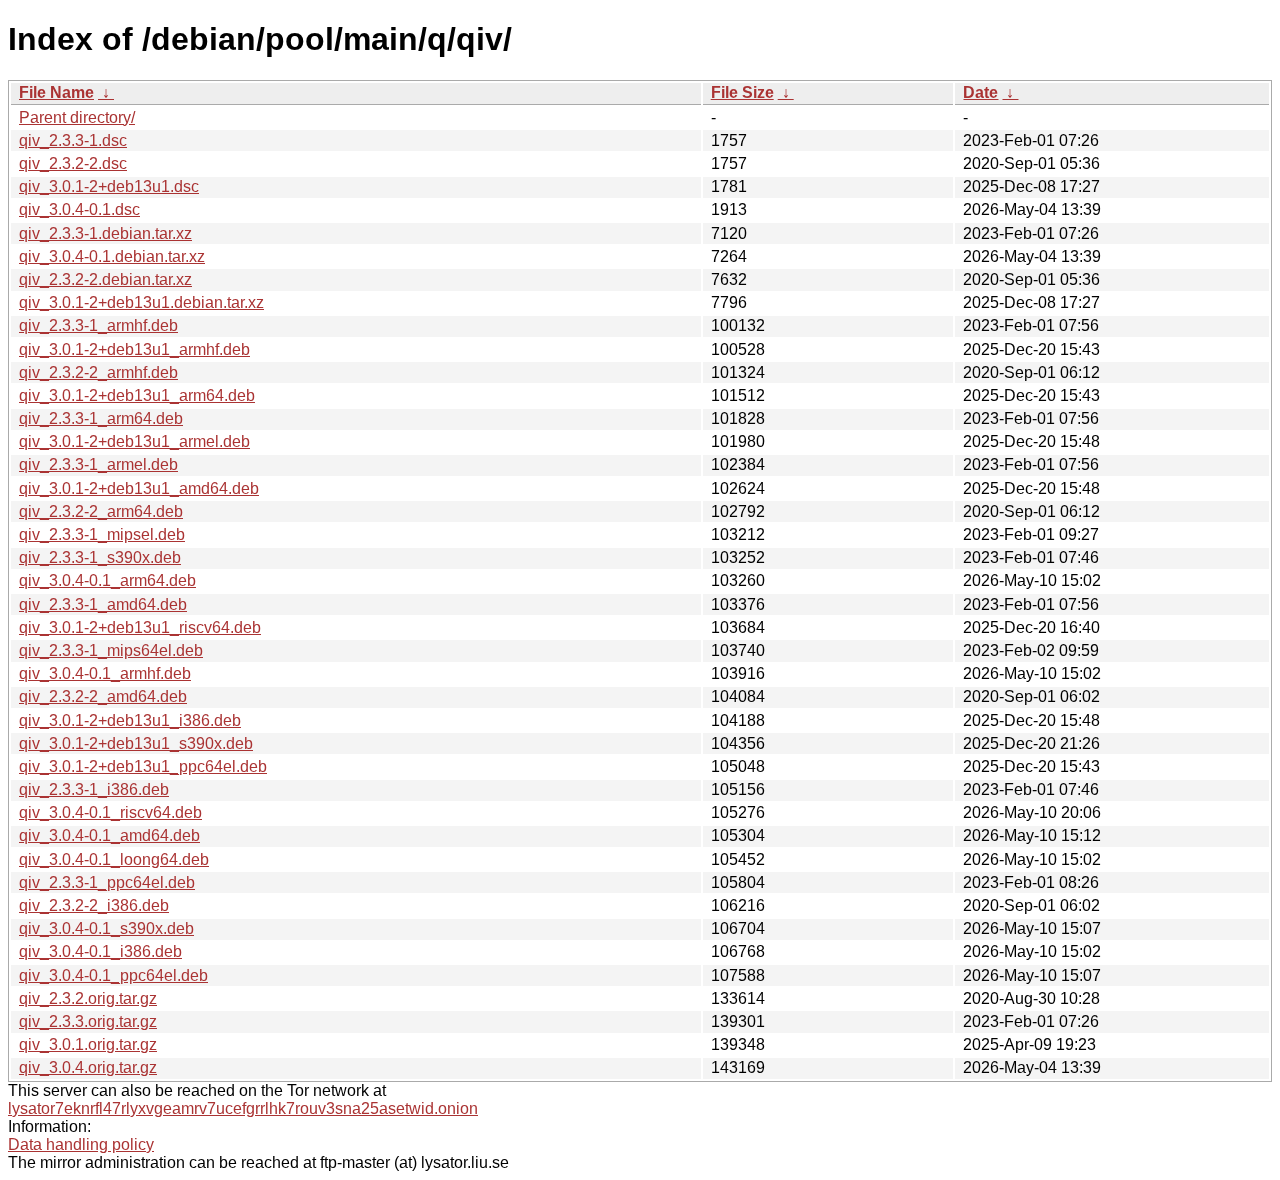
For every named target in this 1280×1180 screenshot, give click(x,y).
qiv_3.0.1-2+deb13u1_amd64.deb (139, 488)
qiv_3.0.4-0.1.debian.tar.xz (112, 256)
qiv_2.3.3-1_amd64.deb (103, 604)
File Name (56, 92)
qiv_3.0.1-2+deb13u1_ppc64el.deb (143, 766)
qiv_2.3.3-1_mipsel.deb (102, 534)
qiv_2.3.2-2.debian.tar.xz (105, 279)
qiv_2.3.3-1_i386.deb (94, 789)
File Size (742, 92)
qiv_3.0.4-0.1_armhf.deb (105, 673)
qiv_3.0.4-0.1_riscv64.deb (110, 812)
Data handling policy (81, 1144)
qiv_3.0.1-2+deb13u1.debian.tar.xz (141, 302)
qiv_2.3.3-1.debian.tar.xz (105, 233)
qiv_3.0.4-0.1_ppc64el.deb (113, 975)
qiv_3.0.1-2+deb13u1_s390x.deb (136, 743)
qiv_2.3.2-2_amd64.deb (103, 696)
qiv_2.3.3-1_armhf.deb (98, 325)
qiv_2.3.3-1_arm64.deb (101, 418)
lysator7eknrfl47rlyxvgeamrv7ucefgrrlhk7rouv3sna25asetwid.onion (243, 1108)
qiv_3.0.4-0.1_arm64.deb (107, 580)
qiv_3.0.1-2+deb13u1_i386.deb (130, 720)
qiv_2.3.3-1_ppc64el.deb (107, 882)
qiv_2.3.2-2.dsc (73, 163)
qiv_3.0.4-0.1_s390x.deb (106, 928)
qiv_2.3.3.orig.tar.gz (88, 1021)
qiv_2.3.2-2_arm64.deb (101, 511)
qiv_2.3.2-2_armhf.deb (98, 372)
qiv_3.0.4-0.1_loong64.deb (114, 859)
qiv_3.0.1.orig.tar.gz (88, 1044)
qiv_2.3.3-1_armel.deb (98, 464)
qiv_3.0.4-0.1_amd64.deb (109, 835)
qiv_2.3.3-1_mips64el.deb (111, 650)
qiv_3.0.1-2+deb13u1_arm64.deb (137, 395)
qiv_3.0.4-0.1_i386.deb (100, 951)
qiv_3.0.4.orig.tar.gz (88, 1067)
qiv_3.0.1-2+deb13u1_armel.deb (134, 441)
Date (980, 92)
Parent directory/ (77, 117)
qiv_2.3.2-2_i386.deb (94, 905)
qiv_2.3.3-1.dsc (73, 140)
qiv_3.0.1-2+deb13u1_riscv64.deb (140, 627)
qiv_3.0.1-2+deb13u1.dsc (109, 186)
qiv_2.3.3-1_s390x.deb (100, 557)
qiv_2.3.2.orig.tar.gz (88, 998)
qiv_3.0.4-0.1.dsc (79, 209)
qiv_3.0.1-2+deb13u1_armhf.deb (134, 349)
